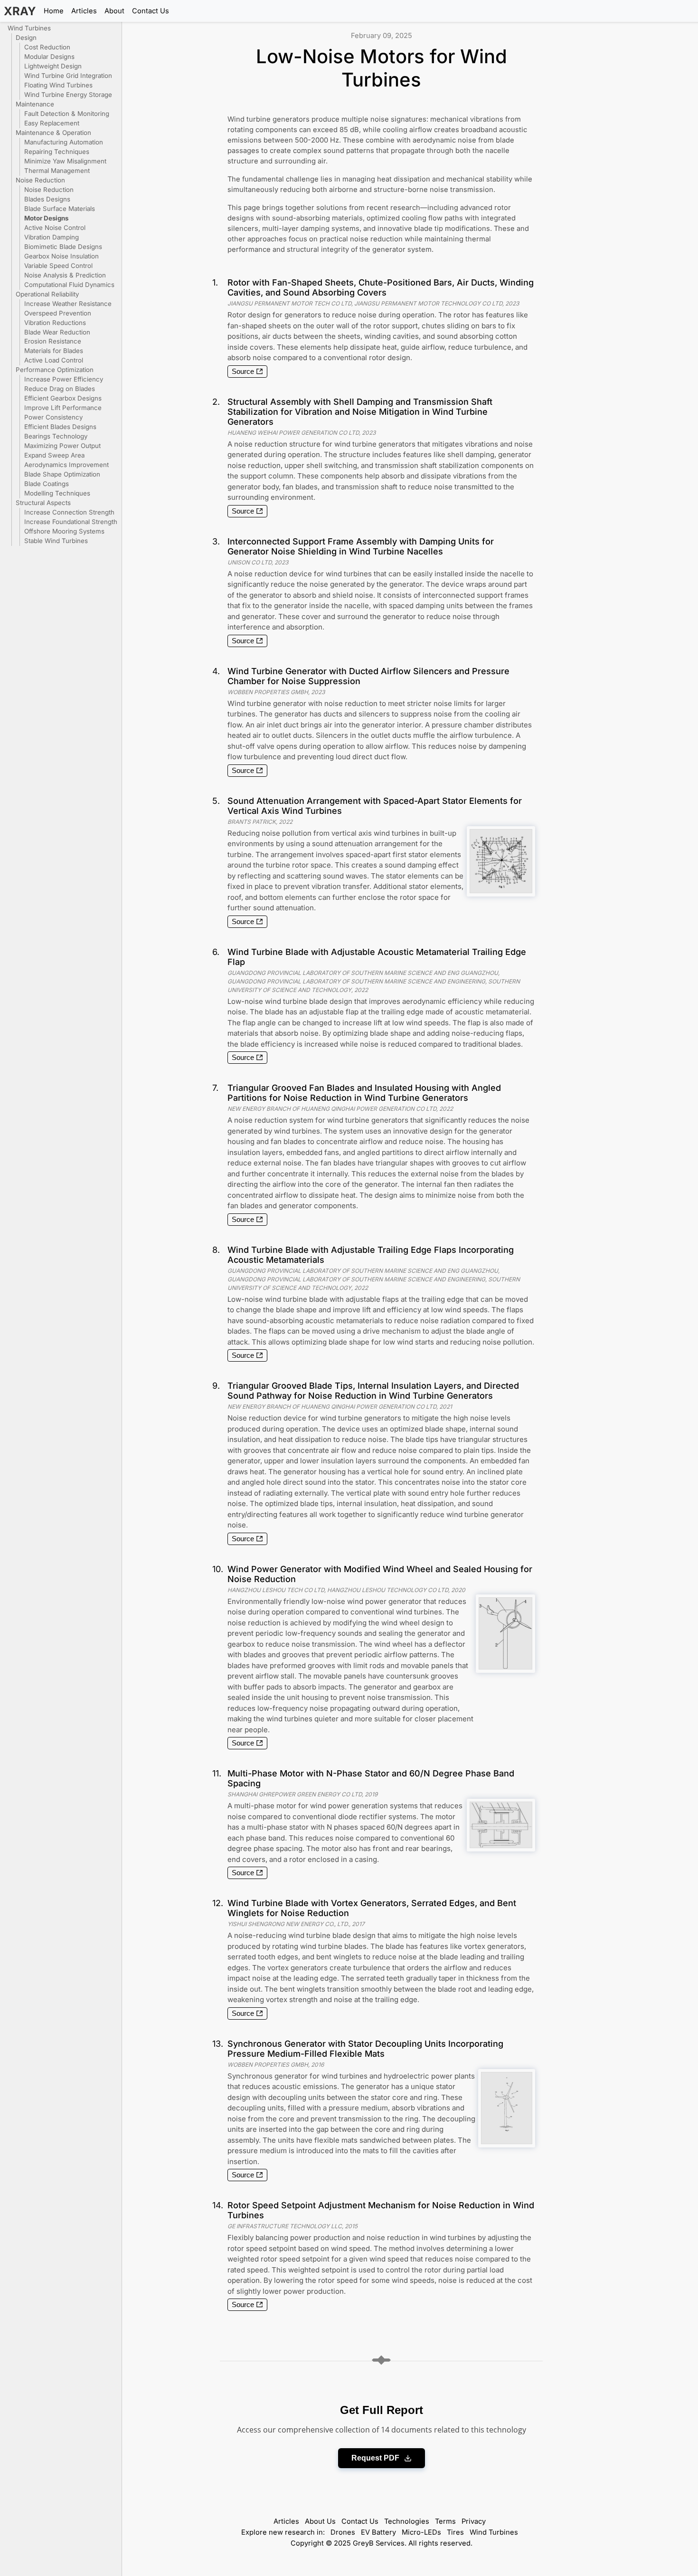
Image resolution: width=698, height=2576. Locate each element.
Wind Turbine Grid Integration (68, 76)
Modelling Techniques (57, 493)
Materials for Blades (54, 351)
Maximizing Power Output (62, 446)
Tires (455, 2532)
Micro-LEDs (421, 2532)
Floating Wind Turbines (58, 85)
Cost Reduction (47, 47)
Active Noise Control (55, 228)
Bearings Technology (56, 436)
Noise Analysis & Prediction (65, 275)
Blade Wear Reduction (57, 332)
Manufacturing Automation (64, 142)
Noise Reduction (49, 190)
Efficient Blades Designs (60, 427)
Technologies (407, 2521)
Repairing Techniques (57, 152)
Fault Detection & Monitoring (67, 114)
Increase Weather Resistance (68, 304)
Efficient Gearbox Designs (63, 398)
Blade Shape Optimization (62, 474)
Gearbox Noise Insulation (61, 256)
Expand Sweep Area (54, 455)
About (114, 11)
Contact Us (151, 11)
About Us (320, 2521)
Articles (84, 11)
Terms (445, 2521)
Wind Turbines (494, 2532)
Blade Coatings (47, 484)
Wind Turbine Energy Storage (68, 95)
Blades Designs (47, 199)
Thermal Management (57, 171)
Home (54, 11)
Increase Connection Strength (69, 512)
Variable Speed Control (58, 266)
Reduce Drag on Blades (60, 389)
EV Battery (378, 2532)
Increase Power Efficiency (64, 379)
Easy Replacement (52, 123)
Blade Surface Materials (60, 209)
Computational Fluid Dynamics (69, 285)
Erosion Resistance (53, 341)
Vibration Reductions (55, 323)
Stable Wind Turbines (56, 541)
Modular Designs (49, 57)
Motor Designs (46, 218)
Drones (343, 2532)
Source (243, 372)
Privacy (474, 2521)
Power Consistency (53, 417)
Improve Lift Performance (63, 408)
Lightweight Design (53, 66)
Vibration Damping (52, 237)
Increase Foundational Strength (71, 522)
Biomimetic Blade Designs (63, 247)
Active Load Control (54, 360)
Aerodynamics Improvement (66, 465)
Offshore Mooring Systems (64, 531)
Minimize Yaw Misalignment (65, 161)
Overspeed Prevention (58, 313)
